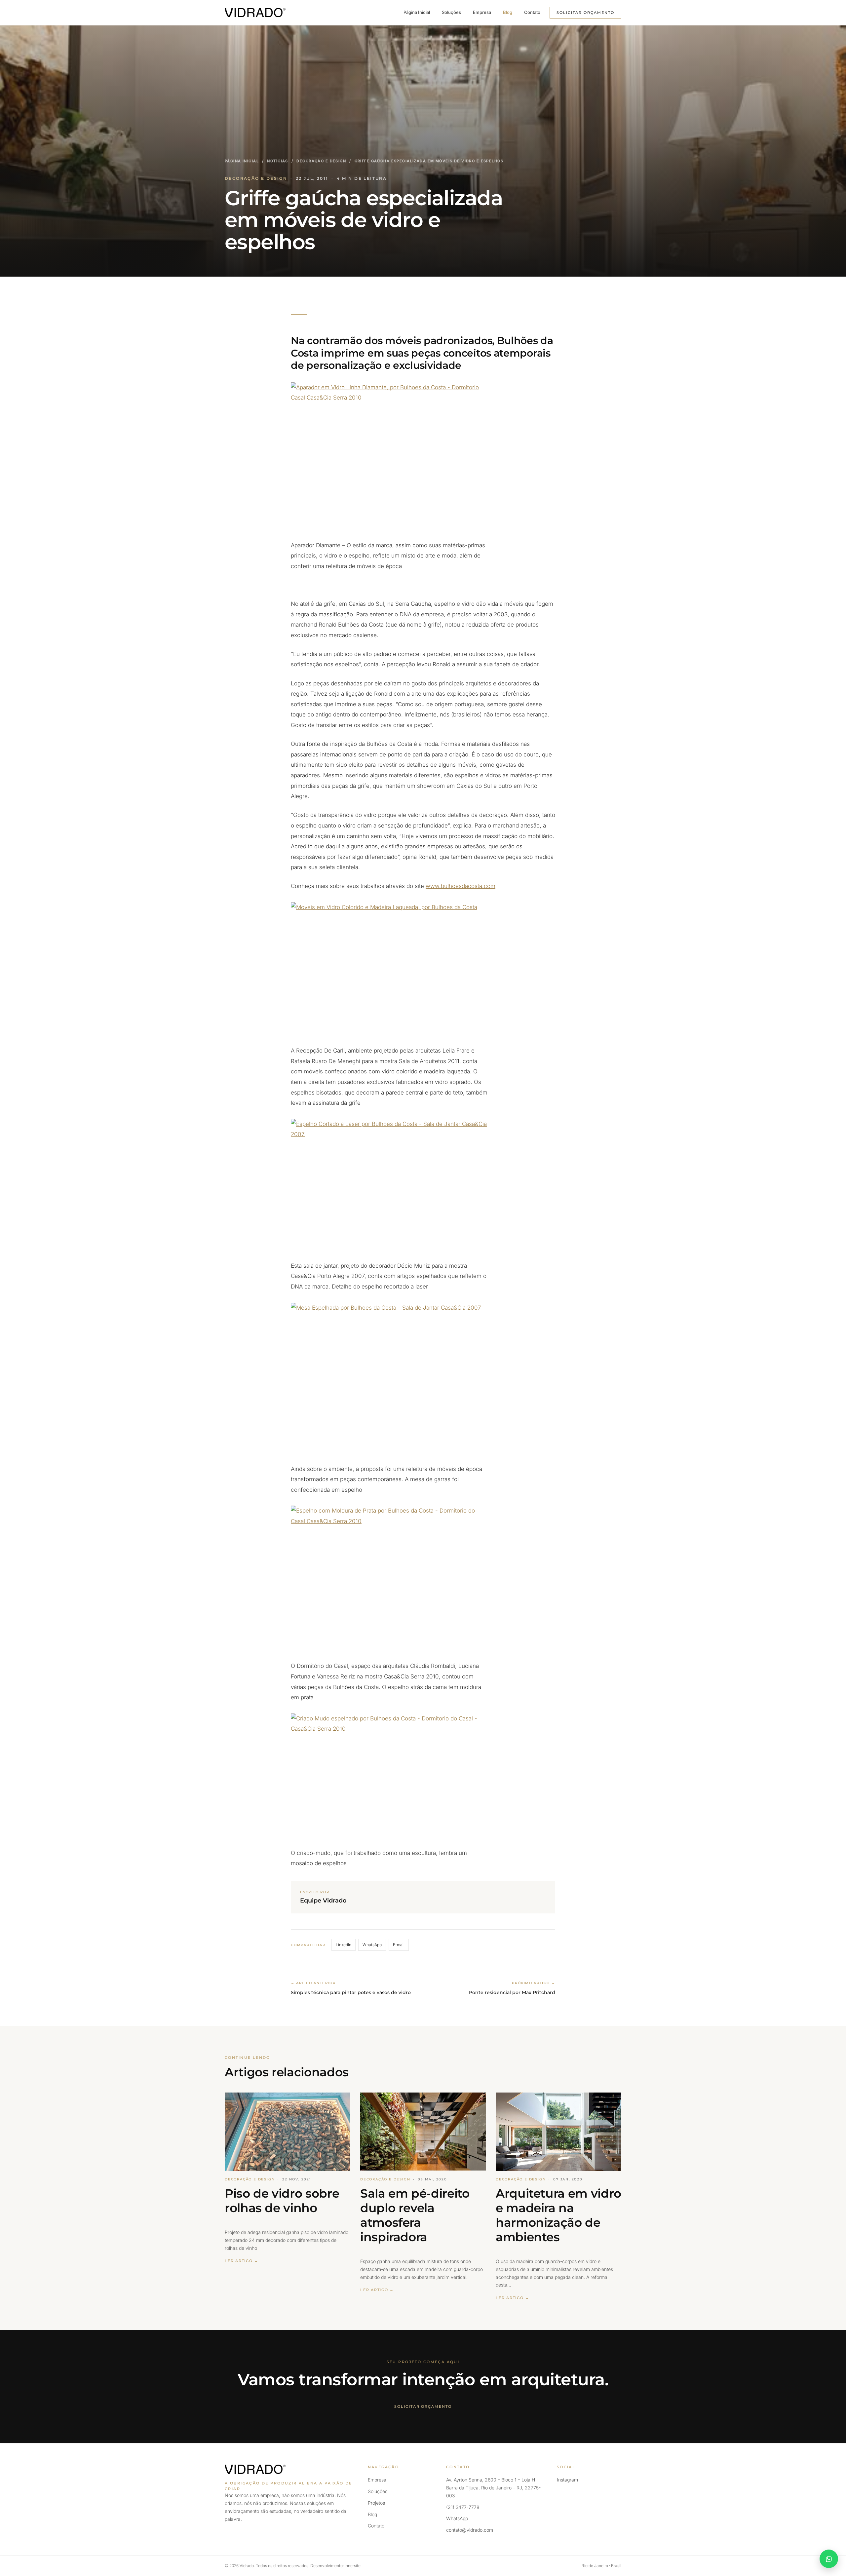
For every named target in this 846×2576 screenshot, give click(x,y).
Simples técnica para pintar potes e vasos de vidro (351, 1992)
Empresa (482, 12)
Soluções (451, 12)
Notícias (277, 161)
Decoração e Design (321, 161)
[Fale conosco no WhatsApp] (829, 2559)
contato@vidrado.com (470, 2530)
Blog (508, 12)
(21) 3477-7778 (463, 2507)
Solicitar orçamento (585, 13)
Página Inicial (417, 12)
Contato (532, 12)
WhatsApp (372, 1945)
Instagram (567, 2480)
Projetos (376, 2503)
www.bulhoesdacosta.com (461, 886)
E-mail (399, 1945)
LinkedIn (344, 1945)
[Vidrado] (255, 13)
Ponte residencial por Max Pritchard (512, 1992)
